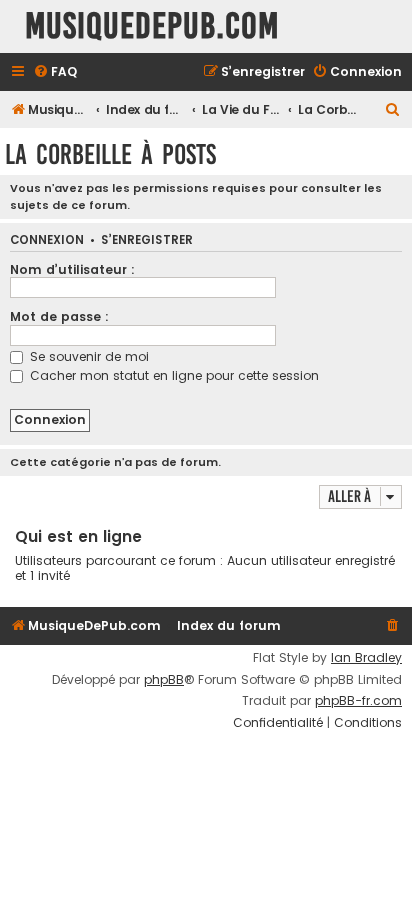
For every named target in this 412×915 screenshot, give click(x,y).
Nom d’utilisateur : (72, 269)
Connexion (47, 240)
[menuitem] (55, 72)
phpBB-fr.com (358, 701)
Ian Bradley (366, 658)
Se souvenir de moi (87, 356)
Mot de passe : (59, 316)
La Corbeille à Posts (110, 154)
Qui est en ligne (78, 536)
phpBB (164, 680)
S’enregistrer (147, 240)
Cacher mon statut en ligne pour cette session (172, 375)
